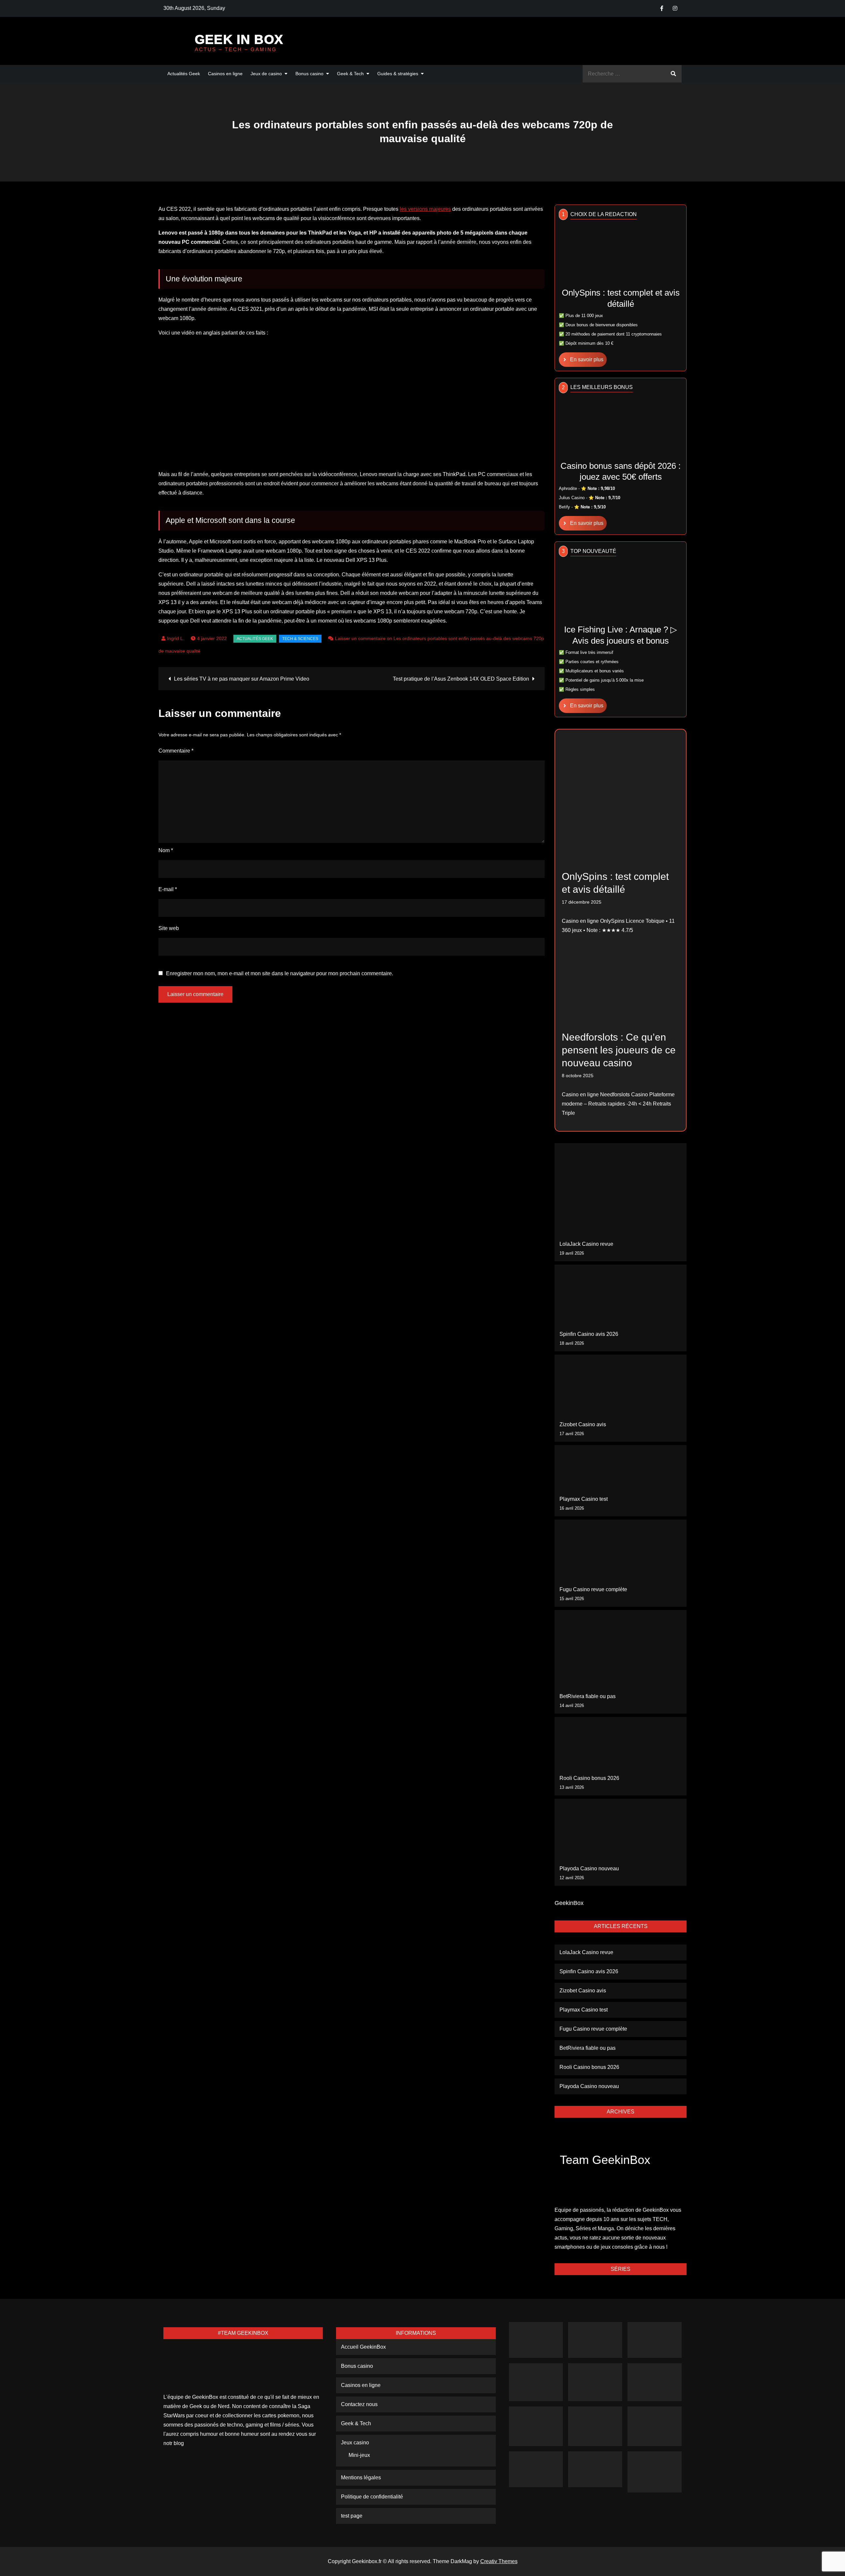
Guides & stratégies (398, 74)
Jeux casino (355, 2443)
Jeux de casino (266, 74)
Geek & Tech (350, 74)
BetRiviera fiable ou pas (588, 1696)
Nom (166, 850)
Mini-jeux (359, 2455)
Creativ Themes (499, 2561)
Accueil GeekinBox (363, 2347)
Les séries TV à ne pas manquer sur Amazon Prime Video (242, 679)
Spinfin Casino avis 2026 (589, 1334)
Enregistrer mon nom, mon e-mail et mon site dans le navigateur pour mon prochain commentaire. (280, 974)
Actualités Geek (184, 74)
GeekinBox (569, 1903)
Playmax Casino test (584, 1499)
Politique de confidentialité (372, 2497)
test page (352, 2516)
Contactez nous (359, 2404)
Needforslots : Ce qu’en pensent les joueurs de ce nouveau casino (619, 1050)
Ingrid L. (176, 638)
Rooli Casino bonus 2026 (589, 1778)
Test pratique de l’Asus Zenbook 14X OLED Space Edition (461, 679)
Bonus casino (309, 74)
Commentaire (176, 751)
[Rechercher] (673, 74)
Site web (169, 928)
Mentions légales (361, 2478)
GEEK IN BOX (239, 39)
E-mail (168, 889)
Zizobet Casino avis (583, 1424)
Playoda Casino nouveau (589, 1868)
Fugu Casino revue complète (593, 1589)
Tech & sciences (300, 639)
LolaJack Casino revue (586, 1244)
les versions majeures (425, 209)
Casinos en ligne (225, 74)
